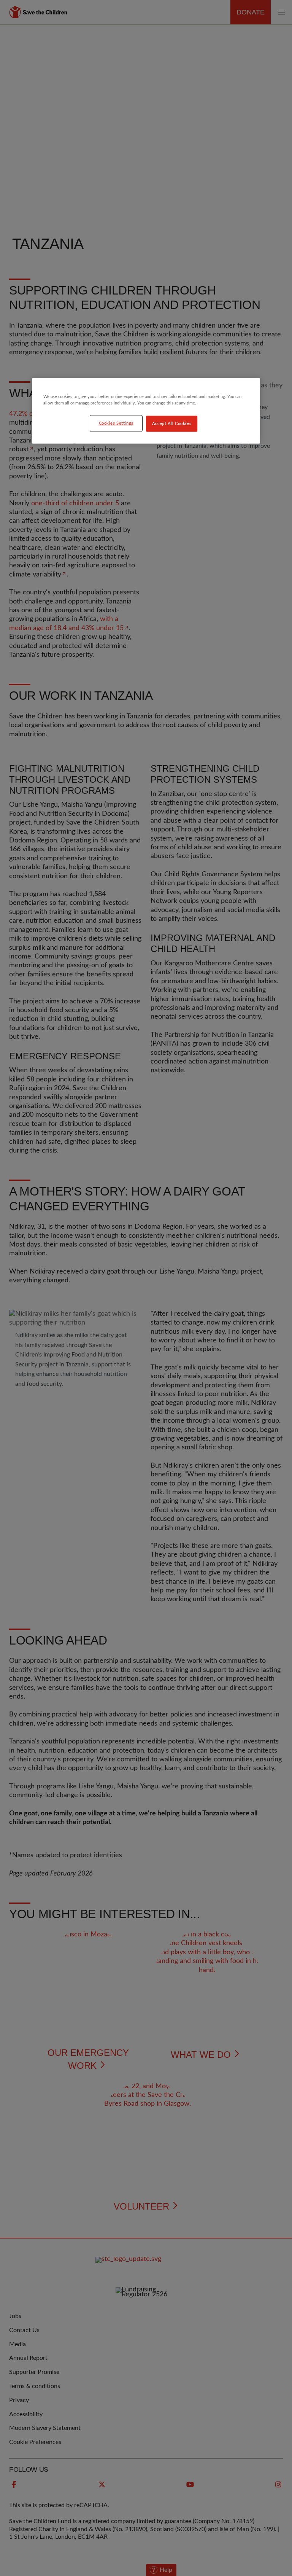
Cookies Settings (116, 423)
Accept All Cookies (172, 423)
